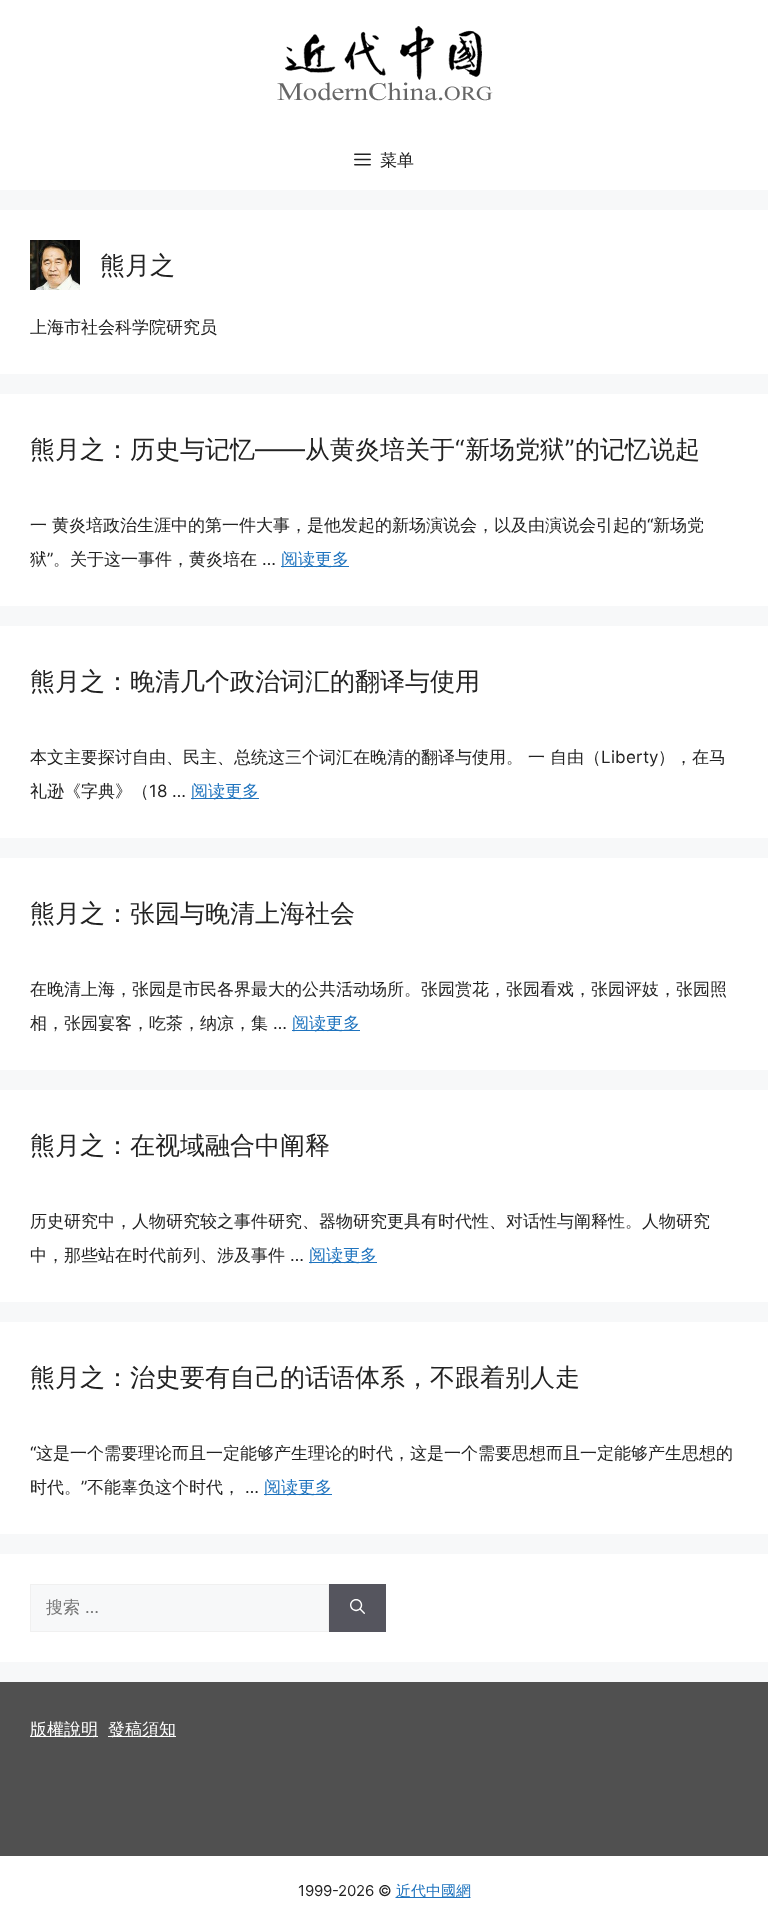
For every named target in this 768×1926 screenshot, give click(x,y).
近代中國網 (433, 1890)
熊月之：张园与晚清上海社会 (192, 913)
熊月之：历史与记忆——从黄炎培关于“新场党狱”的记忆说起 (365, 449)
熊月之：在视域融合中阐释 (180, 1145)
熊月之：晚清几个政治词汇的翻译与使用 (255, 681)
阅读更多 (315, 559)
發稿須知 (142, 1729)
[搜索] (357, 1608)
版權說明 (64, 1729)
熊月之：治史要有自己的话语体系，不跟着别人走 (305, 1377)
